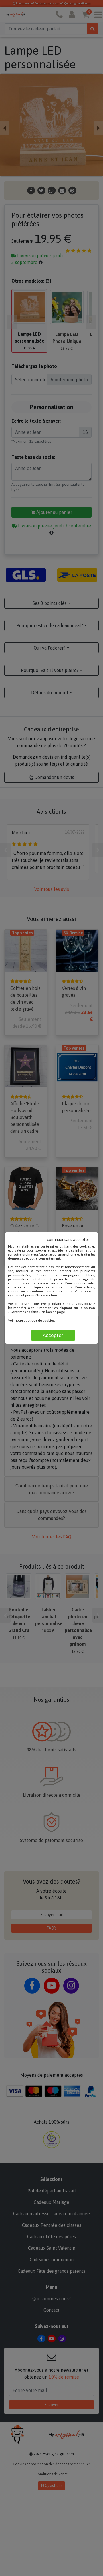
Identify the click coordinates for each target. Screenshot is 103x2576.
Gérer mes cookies (24, 1312)
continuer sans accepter (68, 1240)
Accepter (53, 1335)
